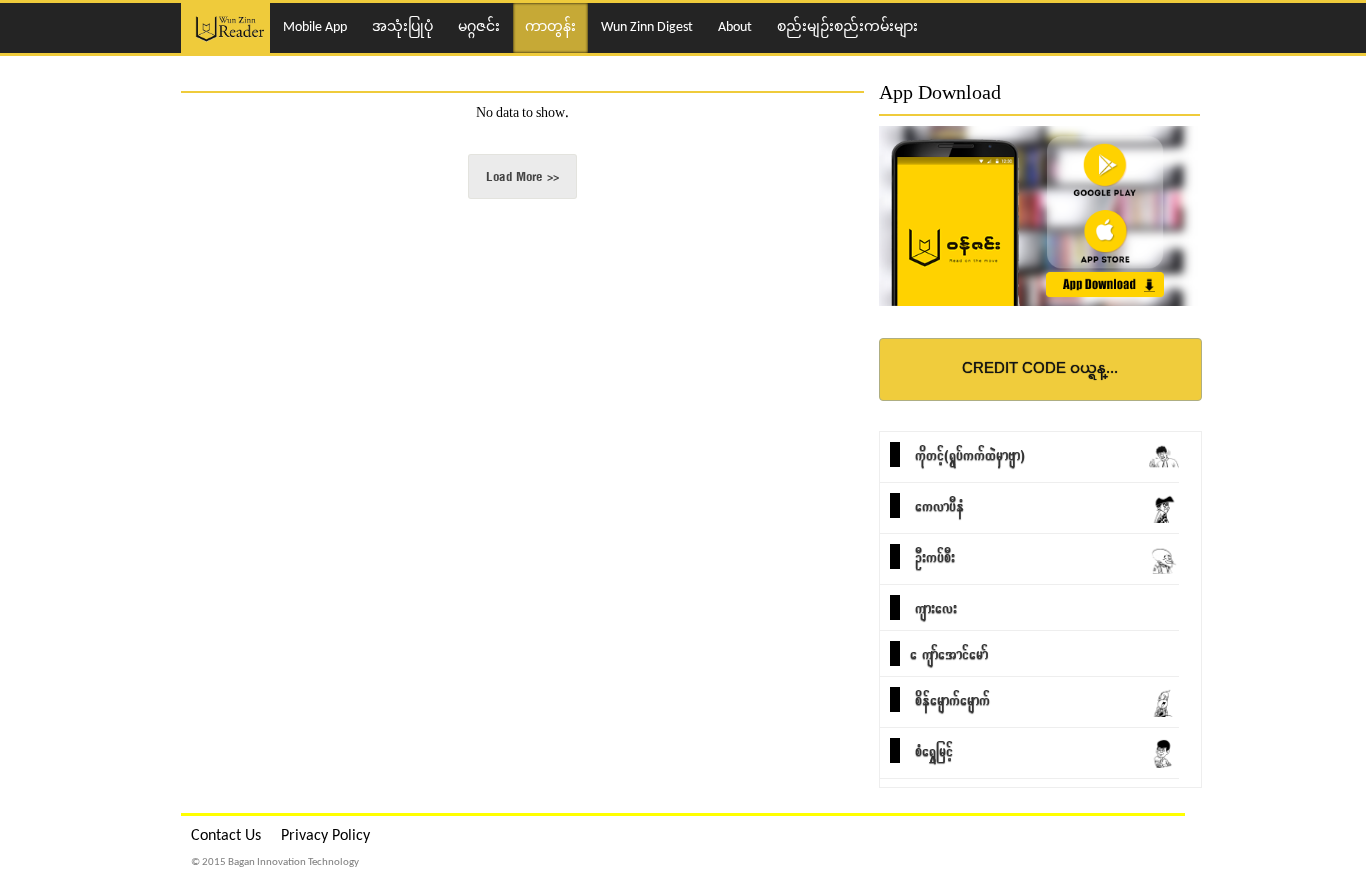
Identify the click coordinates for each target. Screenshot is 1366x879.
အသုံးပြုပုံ (402, 27)
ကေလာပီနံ (932, 505)
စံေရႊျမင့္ (926, 750)
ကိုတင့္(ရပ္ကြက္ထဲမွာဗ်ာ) (962, 454)
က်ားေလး (928, 607)
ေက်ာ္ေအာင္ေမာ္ (944, 653)
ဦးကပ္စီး (927, 556)
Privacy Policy (325, 836)
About (735, 27)
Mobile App (315, 27)
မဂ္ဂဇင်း (479, 27)
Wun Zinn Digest (647, 27)
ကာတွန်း (550, 27)
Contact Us (226, 836)
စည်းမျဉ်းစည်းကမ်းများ (847, 27)
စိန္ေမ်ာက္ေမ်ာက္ (945, 699)
